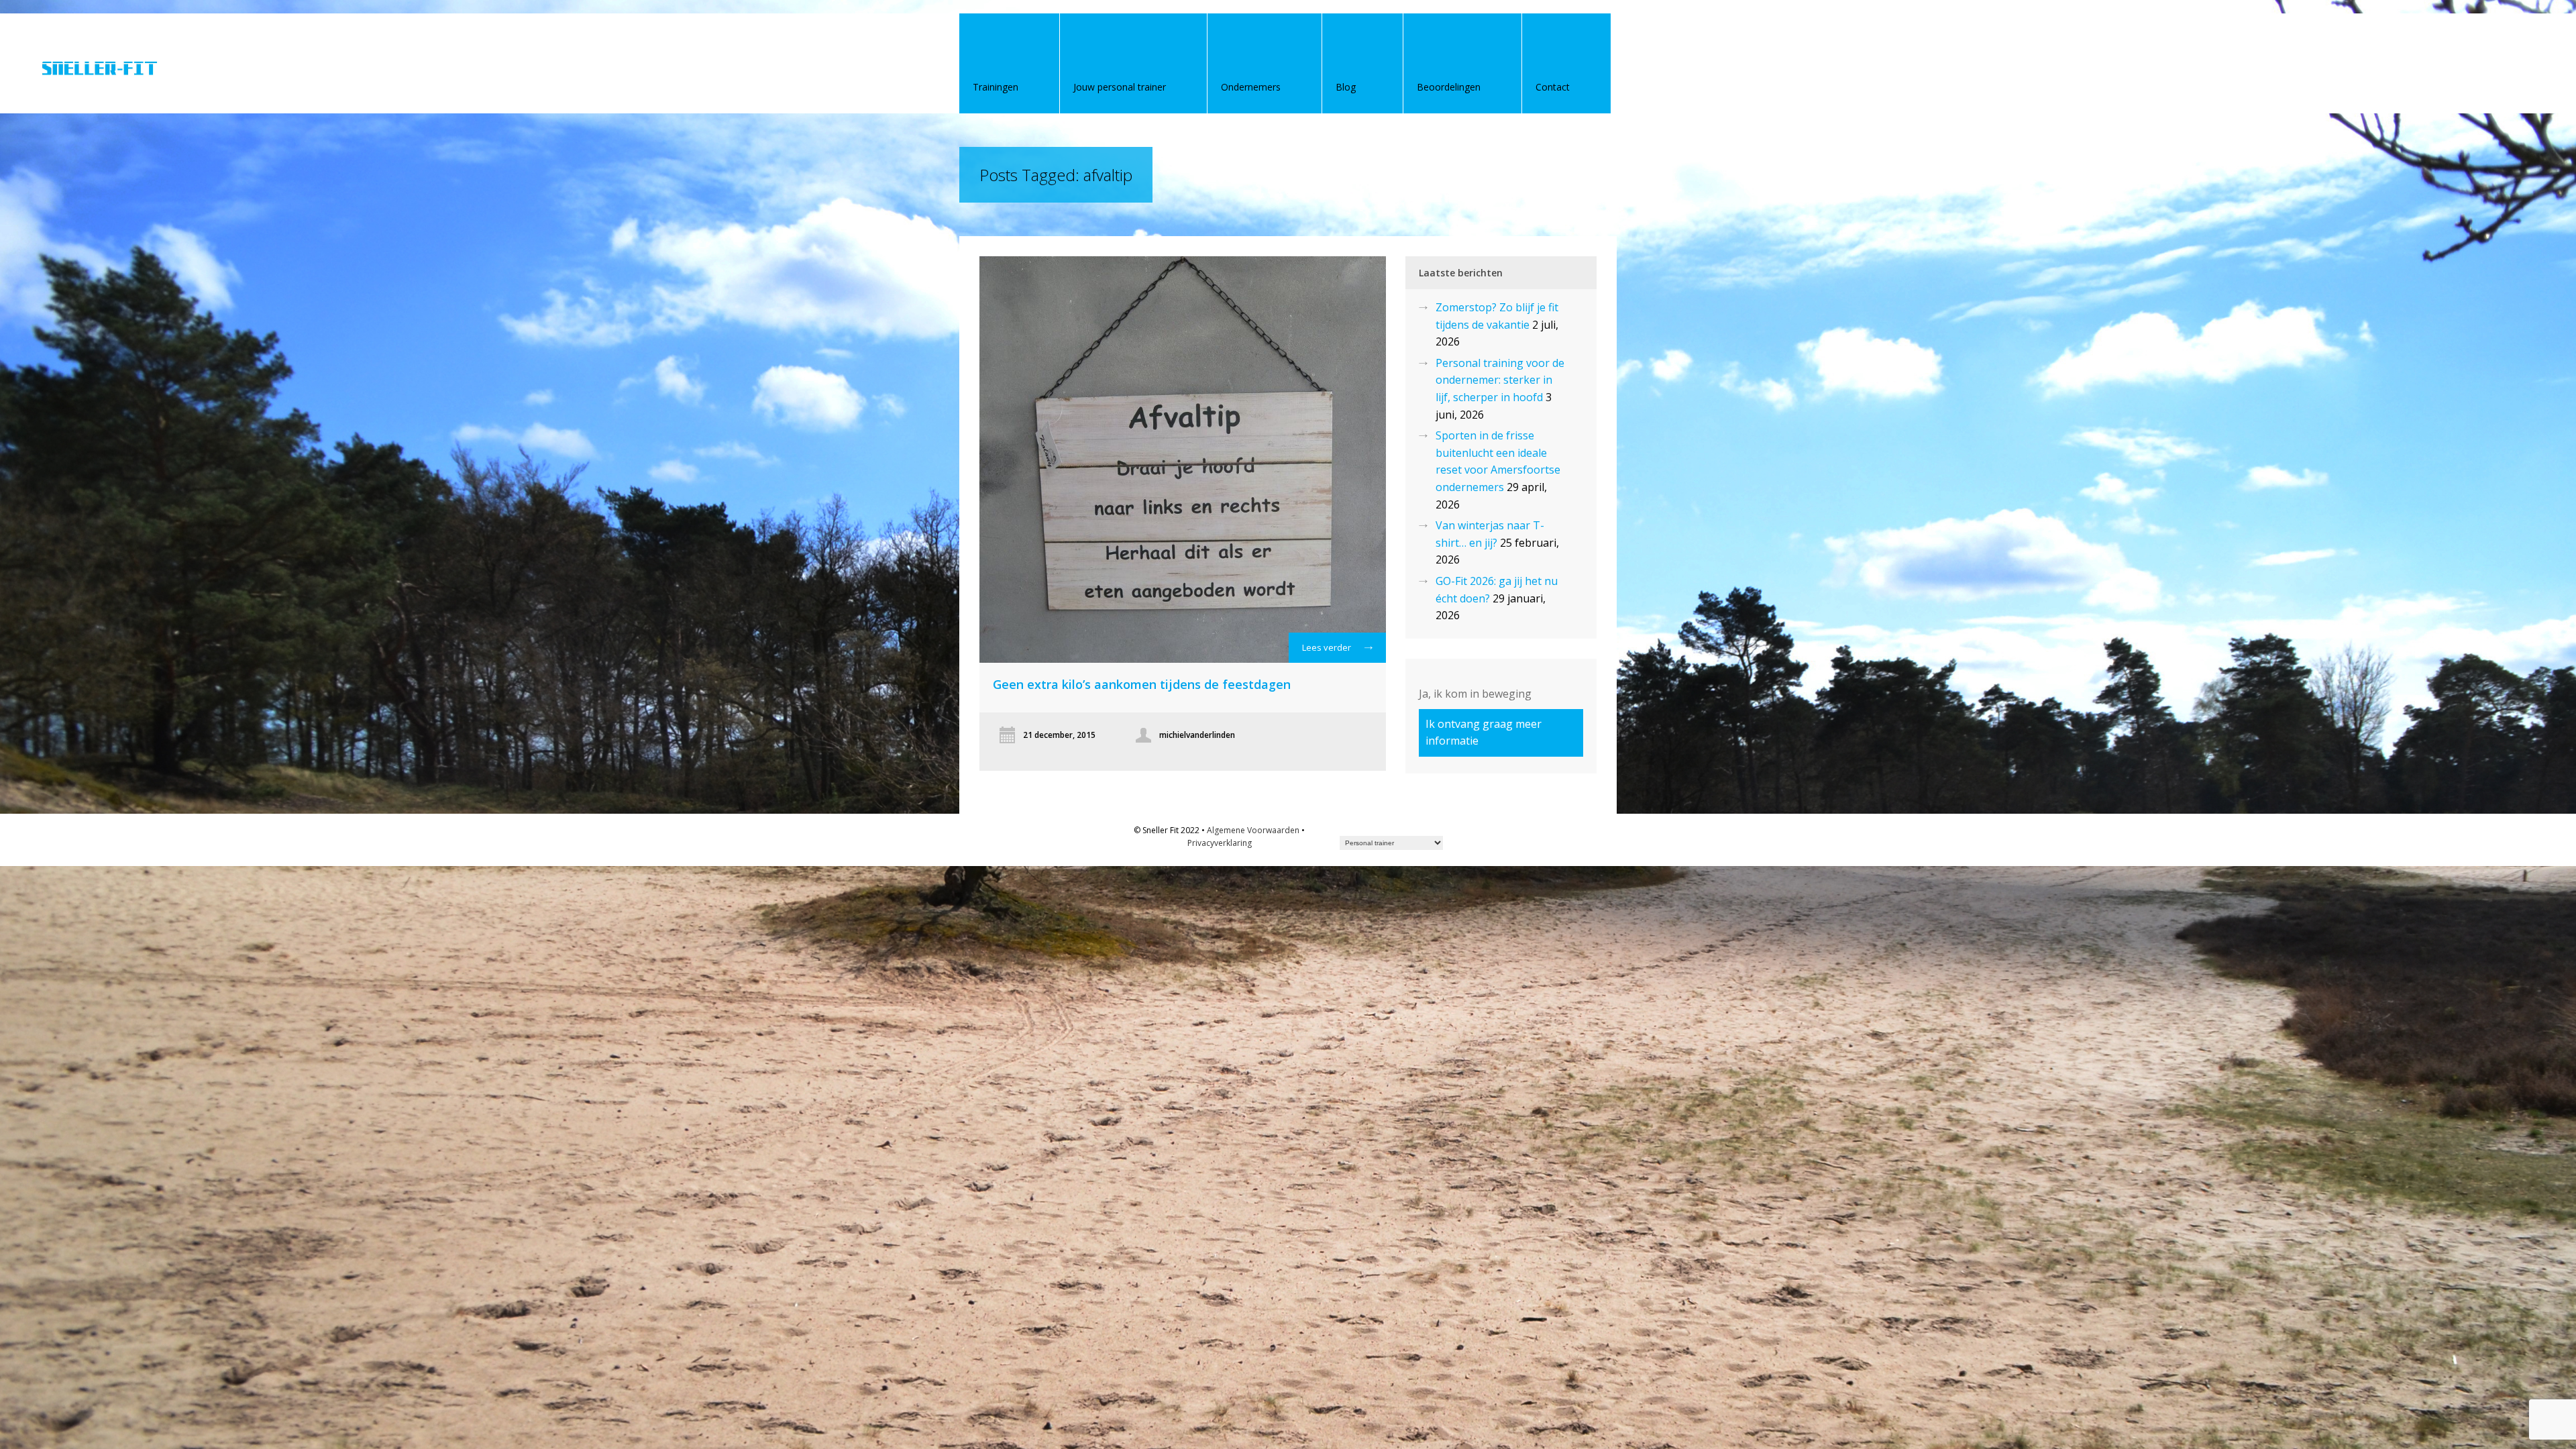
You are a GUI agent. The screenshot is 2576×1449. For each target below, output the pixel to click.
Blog (1346, 87)
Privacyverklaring (1220, 843)
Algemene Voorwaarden (1253, 830)
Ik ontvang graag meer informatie (1484, 732)
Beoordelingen (1449, 87)
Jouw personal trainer (1120, 87)
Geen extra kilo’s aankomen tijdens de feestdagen (1142, 684)
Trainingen (996, 87)
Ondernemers (1251, 87)
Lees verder (1327, 647)
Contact (1553, 87)
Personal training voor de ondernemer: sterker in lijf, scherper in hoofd (1500, 380)
